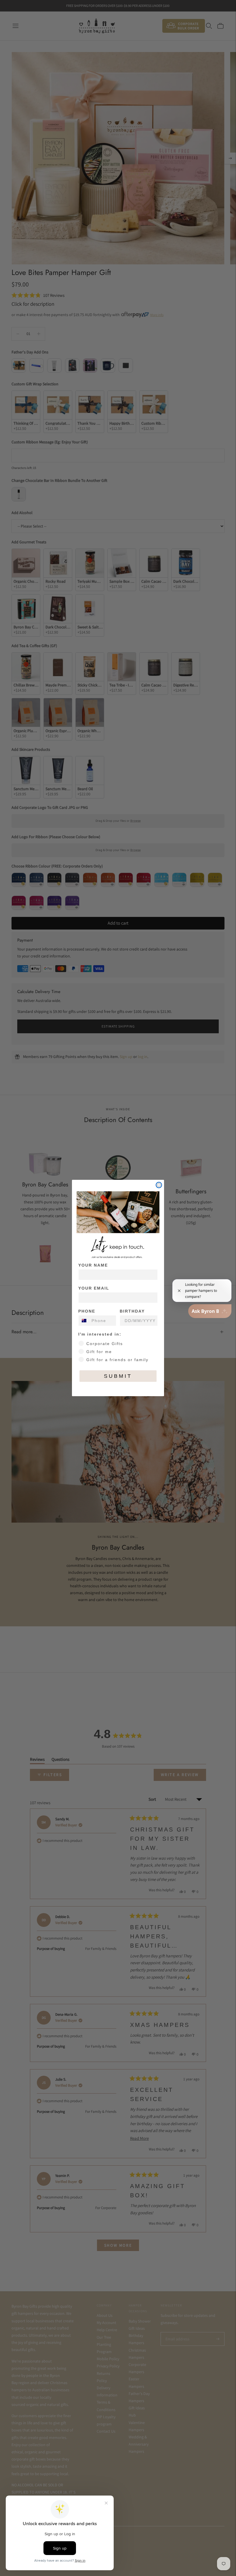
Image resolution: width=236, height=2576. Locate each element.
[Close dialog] (159, 1185)
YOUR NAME (93, 1265)
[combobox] (84, 1321)
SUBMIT (118, 1376)
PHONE (87, 1311)
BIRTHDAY (132, 1311)
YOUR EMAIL (94, 1288)
